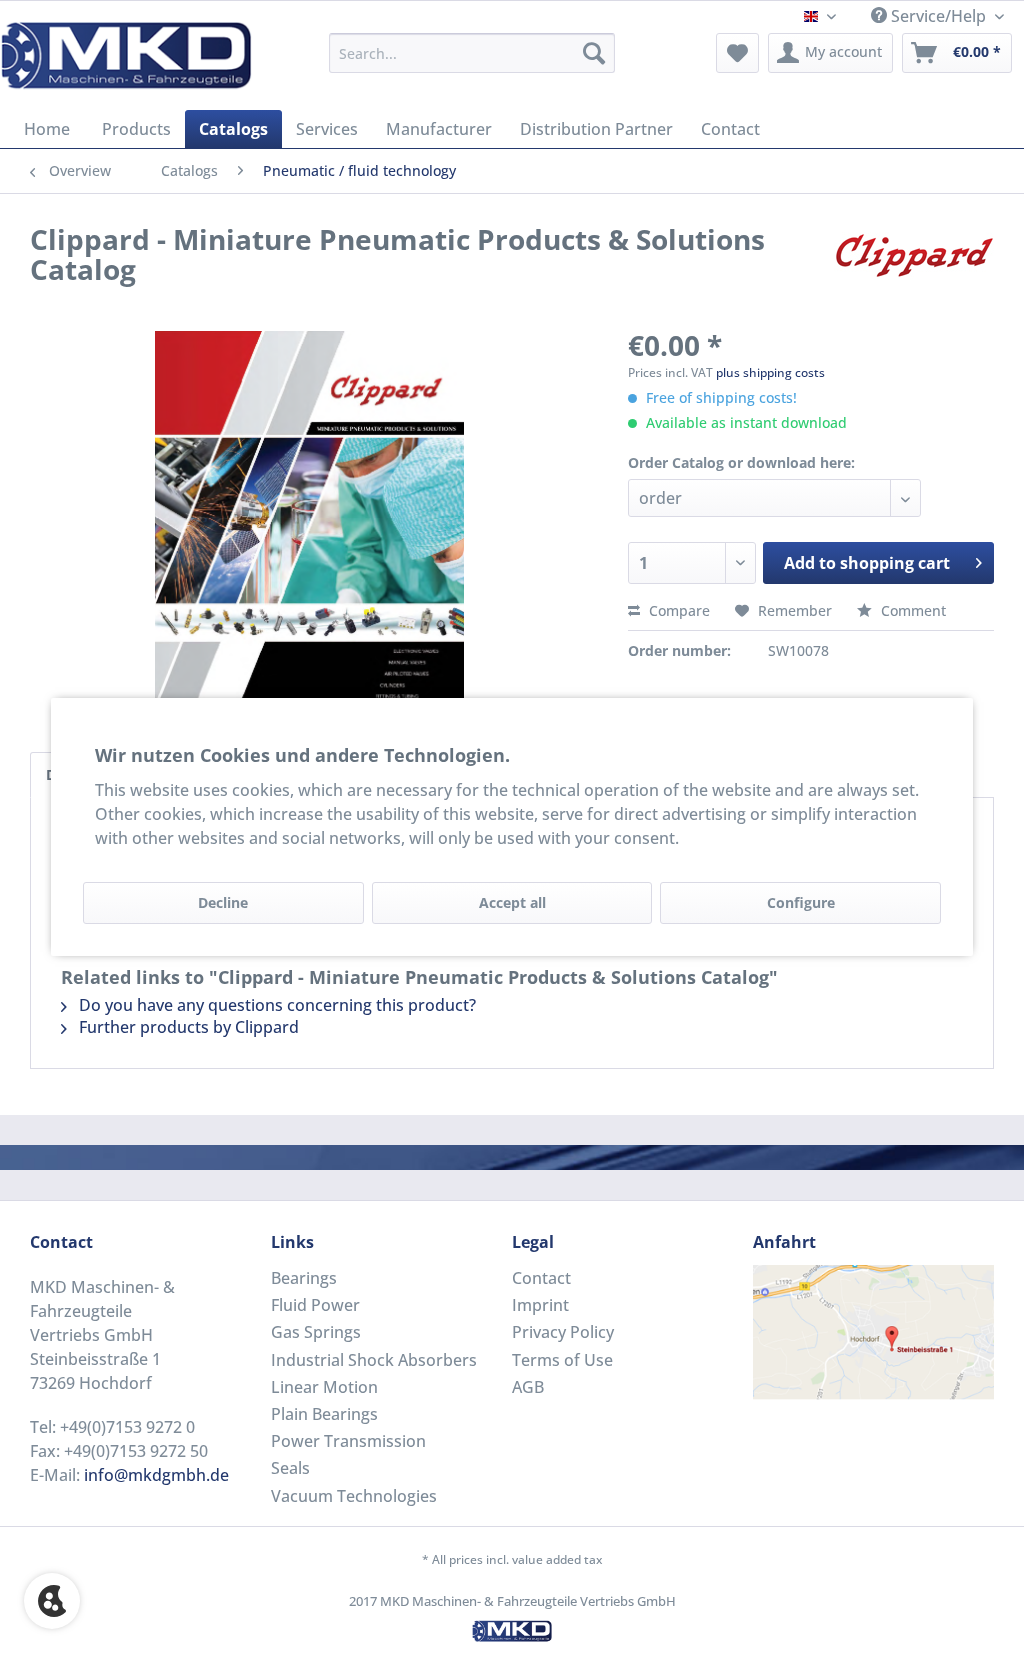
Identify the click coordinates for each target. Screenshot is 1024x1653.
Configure (801, 902)
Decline (223, 902)
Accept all (512, 902)
